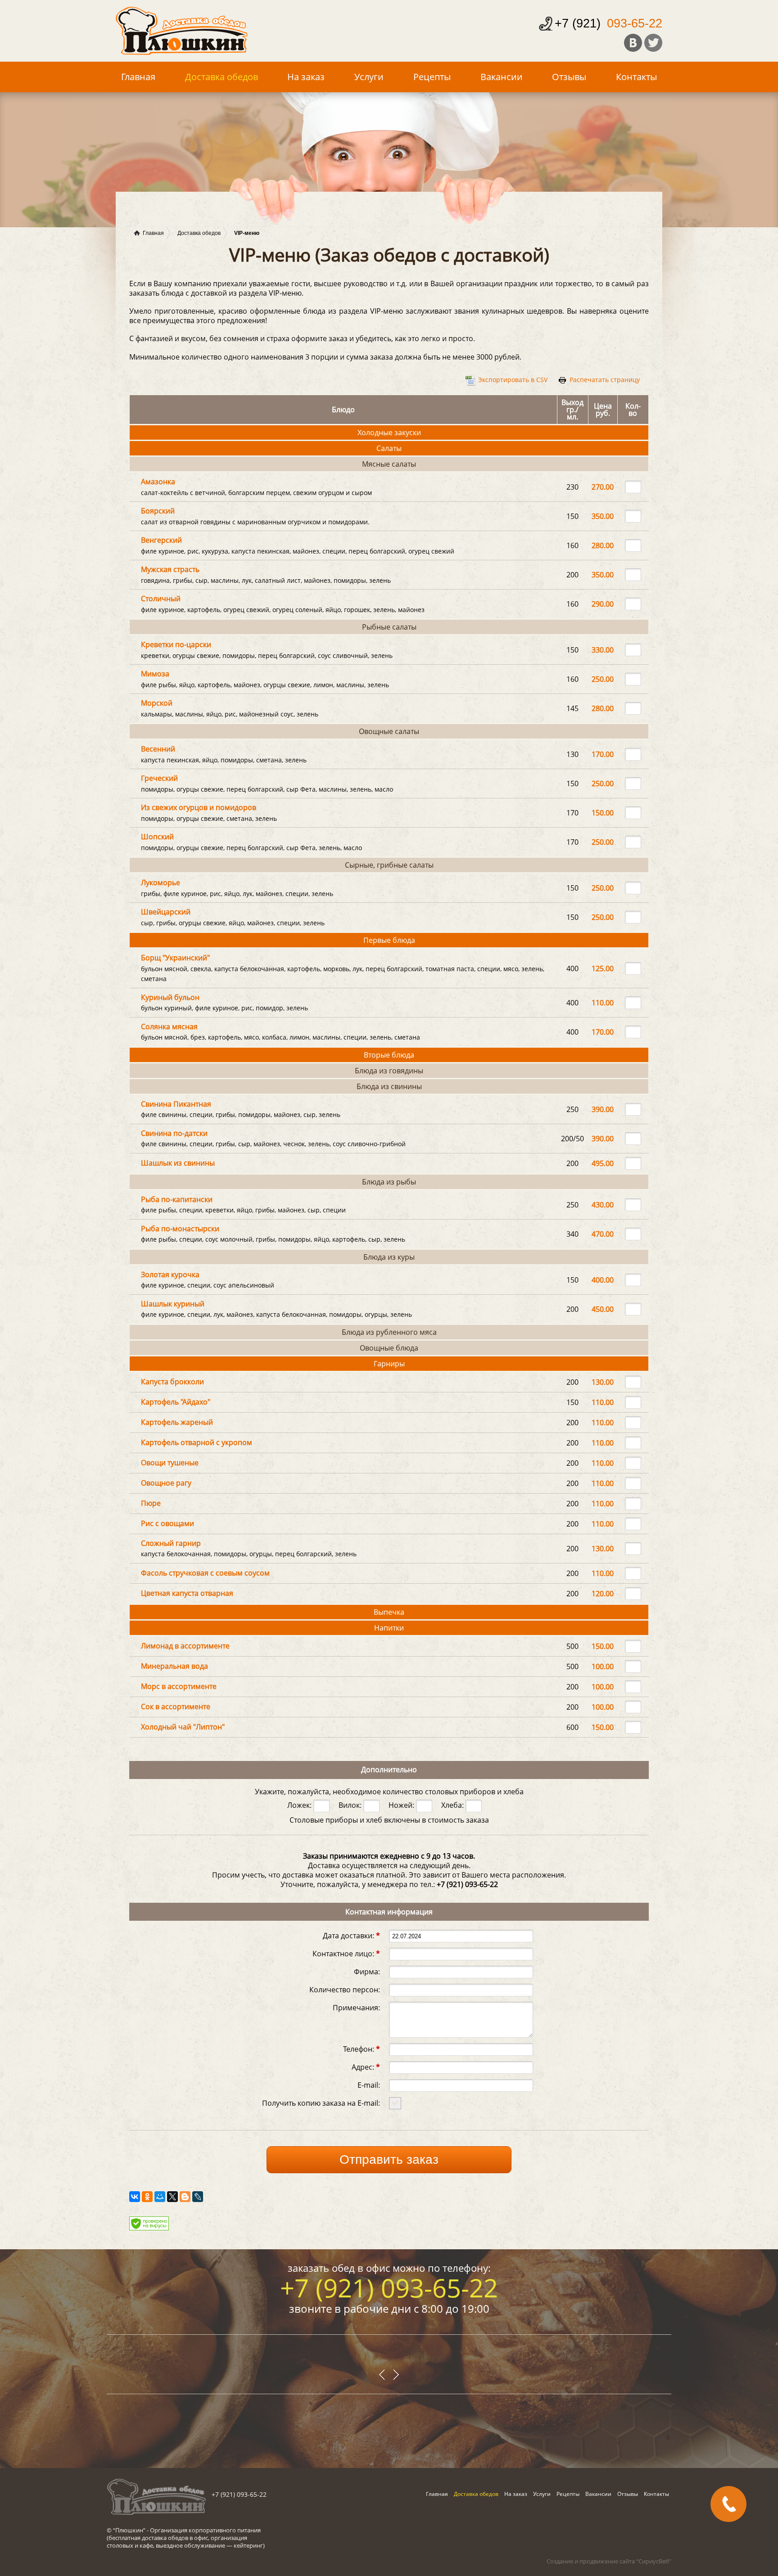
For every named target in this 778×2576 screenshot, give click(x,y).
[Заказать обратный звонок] (728, 2504)
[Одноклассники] (147, 2197)
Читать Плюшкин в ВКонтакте (633, 43)
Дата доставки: (351, 1935)
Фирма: (367, 1971)
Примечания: (356, 2007)
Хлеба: (453, 1805)
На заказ (306, 77)
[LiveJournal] (198, 2197)
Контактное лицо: (346, 1953)
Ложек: (300, 1805)
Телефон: (362, 2048)
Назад (396, 2375)
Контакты (636, 77)
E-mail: (369, 2084)
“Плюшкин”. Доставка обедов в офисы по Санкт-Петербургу (182, 31)
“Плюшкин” (129, 2530)
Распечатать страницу (605, 380)
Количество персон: (345, 1989)
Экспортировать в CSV (513, 380)
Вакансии (502, 77)
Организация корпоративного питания (205, 2530)
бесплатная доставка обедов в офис (158, 2538)
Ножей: (402, 1805)
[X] (172, 2197)
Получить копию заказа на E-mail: (321, 2102)
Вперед (382, 2375)
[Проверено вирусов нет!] (149, 2228)
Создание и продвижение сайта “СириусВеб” (609, 2561)
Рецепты (432, 77)
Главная (138, 77)
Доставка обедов (222, 77)
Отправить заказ (389, 2159)
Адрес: (366, 2066)
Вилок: (351, 1805)
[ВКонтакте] (135, 2197)
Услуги (369, 77)
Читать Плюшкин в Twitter (653, 43)
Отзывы (569, 77)
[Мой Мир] (160, 2197)
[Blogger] (185, 2197)
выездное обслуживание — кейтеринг (209, 2545)
